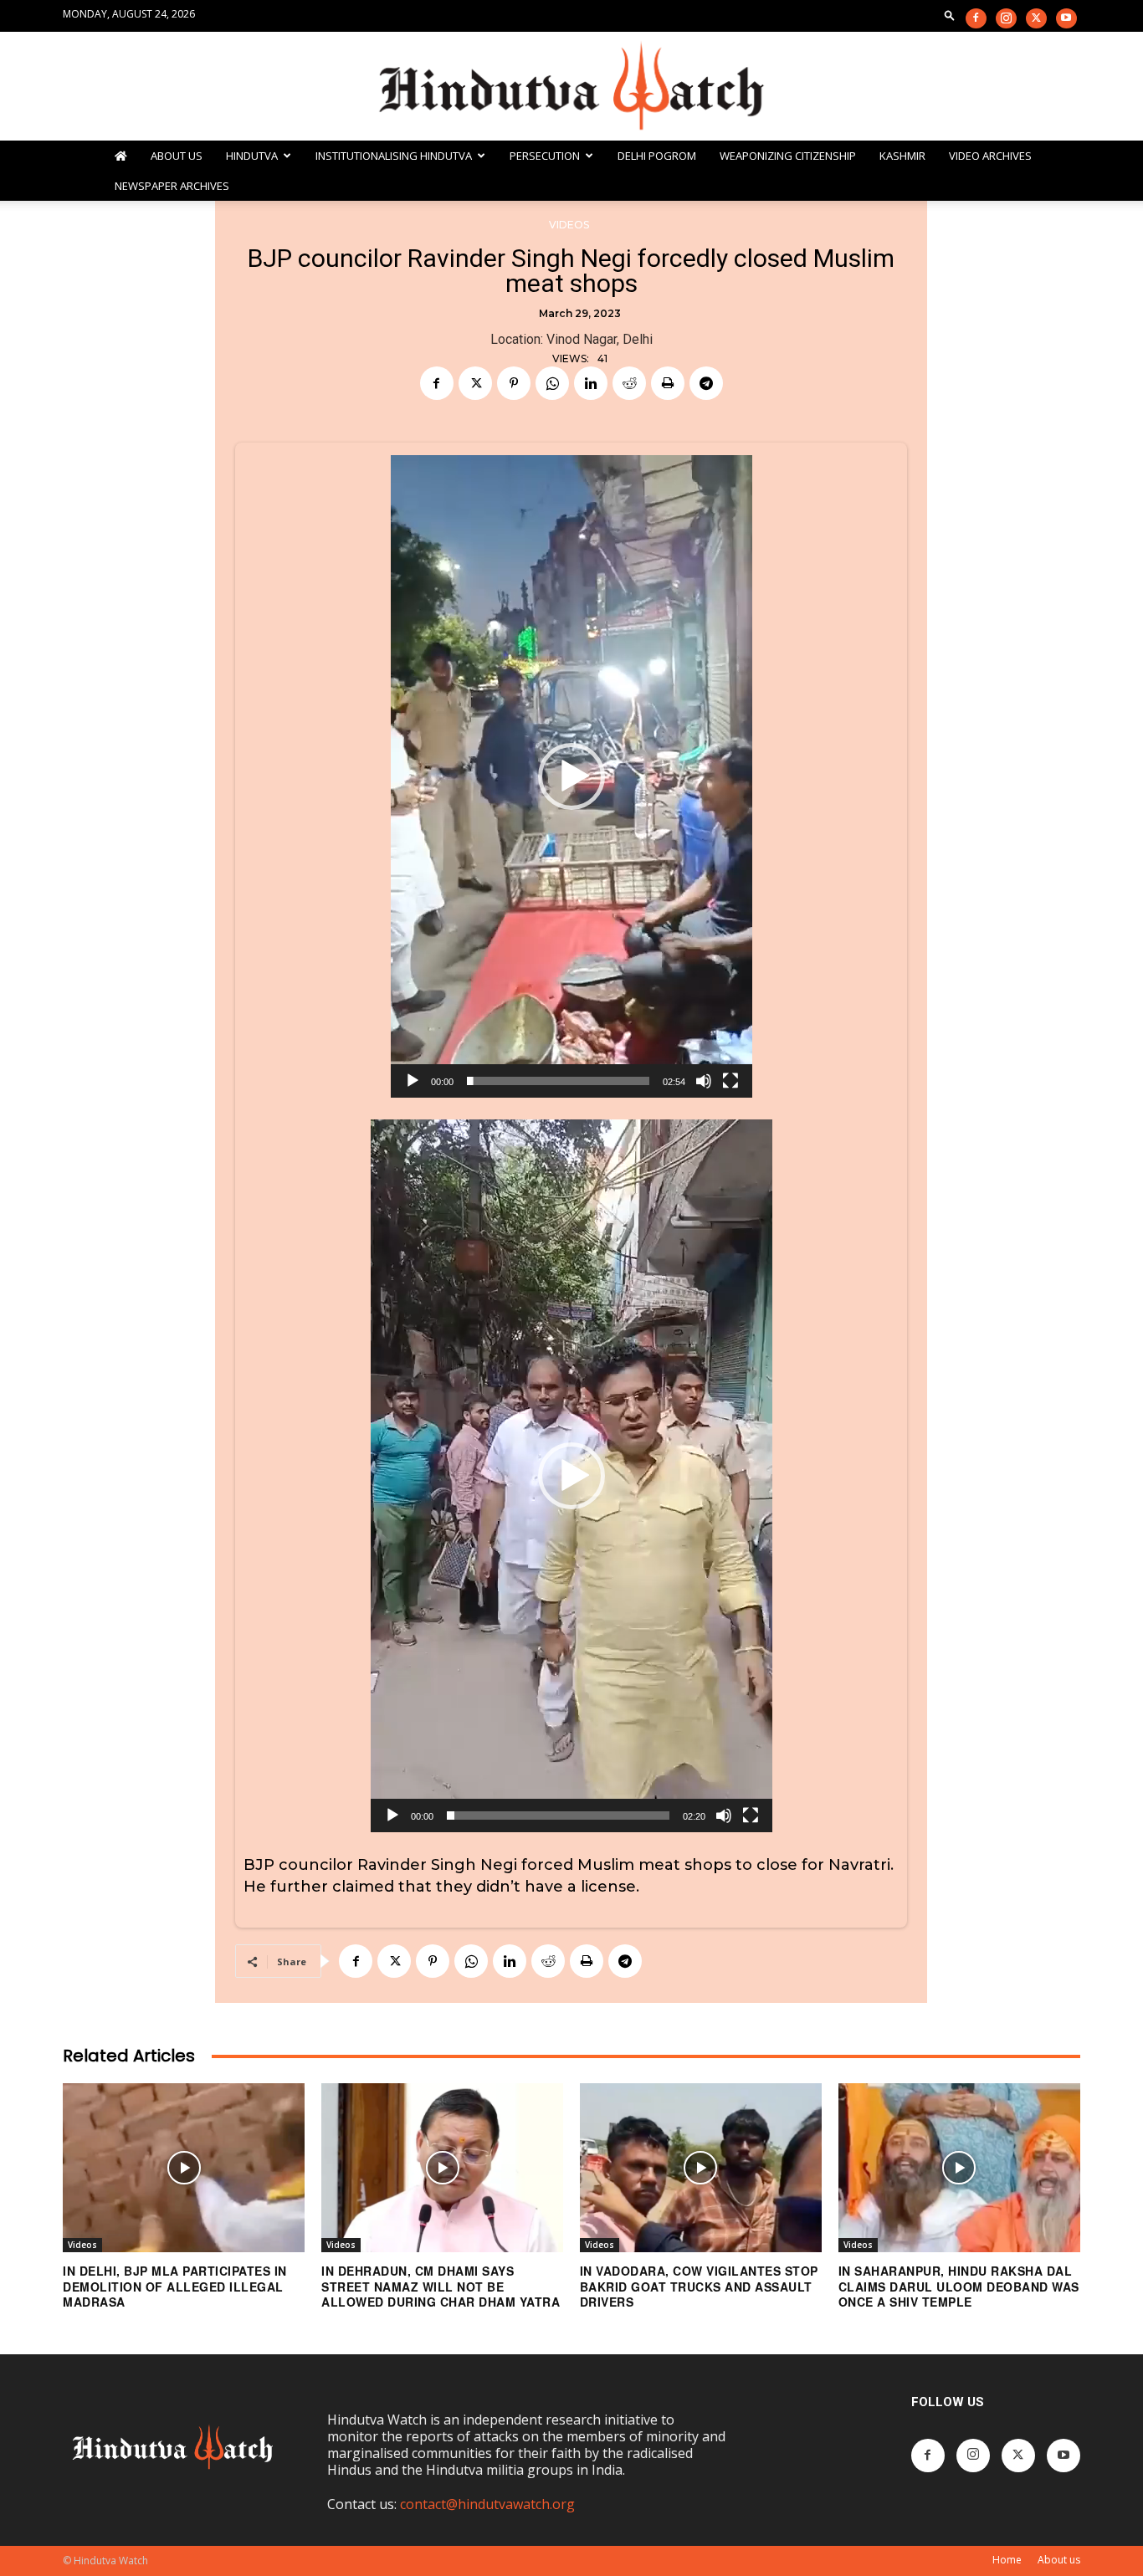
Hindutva (252, 156)
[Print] (668, 383)
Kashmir (902, 156)
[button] (950, 15)
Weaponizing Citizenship (788, 156)
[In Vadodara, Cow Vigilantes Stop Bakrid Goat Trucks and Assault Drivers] (701, 2168)
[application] (571, 776)
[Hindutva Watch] (571, 87)
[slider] (558, 1081)
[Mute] (704, 1081)
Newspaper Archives (172, 186)
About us (1059, 2560)
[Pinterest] (514, 383)
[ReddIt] (629, 383)
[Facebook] (976, 18)
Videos (569, 225)
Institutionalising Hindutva (394, 156)
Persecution (545, 156)
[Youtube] (1066, 18)
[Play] (413, 1081)
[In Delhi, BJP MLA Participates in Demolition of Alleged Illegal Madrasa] (184, 2168)
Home (1007, 2560)
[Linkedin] (591, 383)
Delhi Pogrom (657, 156)
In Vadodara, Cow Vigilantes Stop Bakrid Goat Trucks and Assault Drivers (699, 2286)
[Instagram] (1006, 18)
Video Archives (990, 156)
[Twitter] (1036, 18)
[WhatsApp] (552, 383)
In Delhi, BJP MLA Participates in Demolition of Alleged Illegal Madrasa (175, 2286)
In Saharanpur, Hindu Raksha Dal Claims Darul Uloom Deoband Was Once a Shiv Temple (959, 2286)
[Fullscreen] (730, 1081)
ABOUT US (177, 156)
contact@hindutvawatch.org (487, 2504)
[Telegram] (706, 383)
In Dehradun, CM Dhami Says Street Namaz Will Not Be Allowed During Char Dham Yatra (441, 2286)
